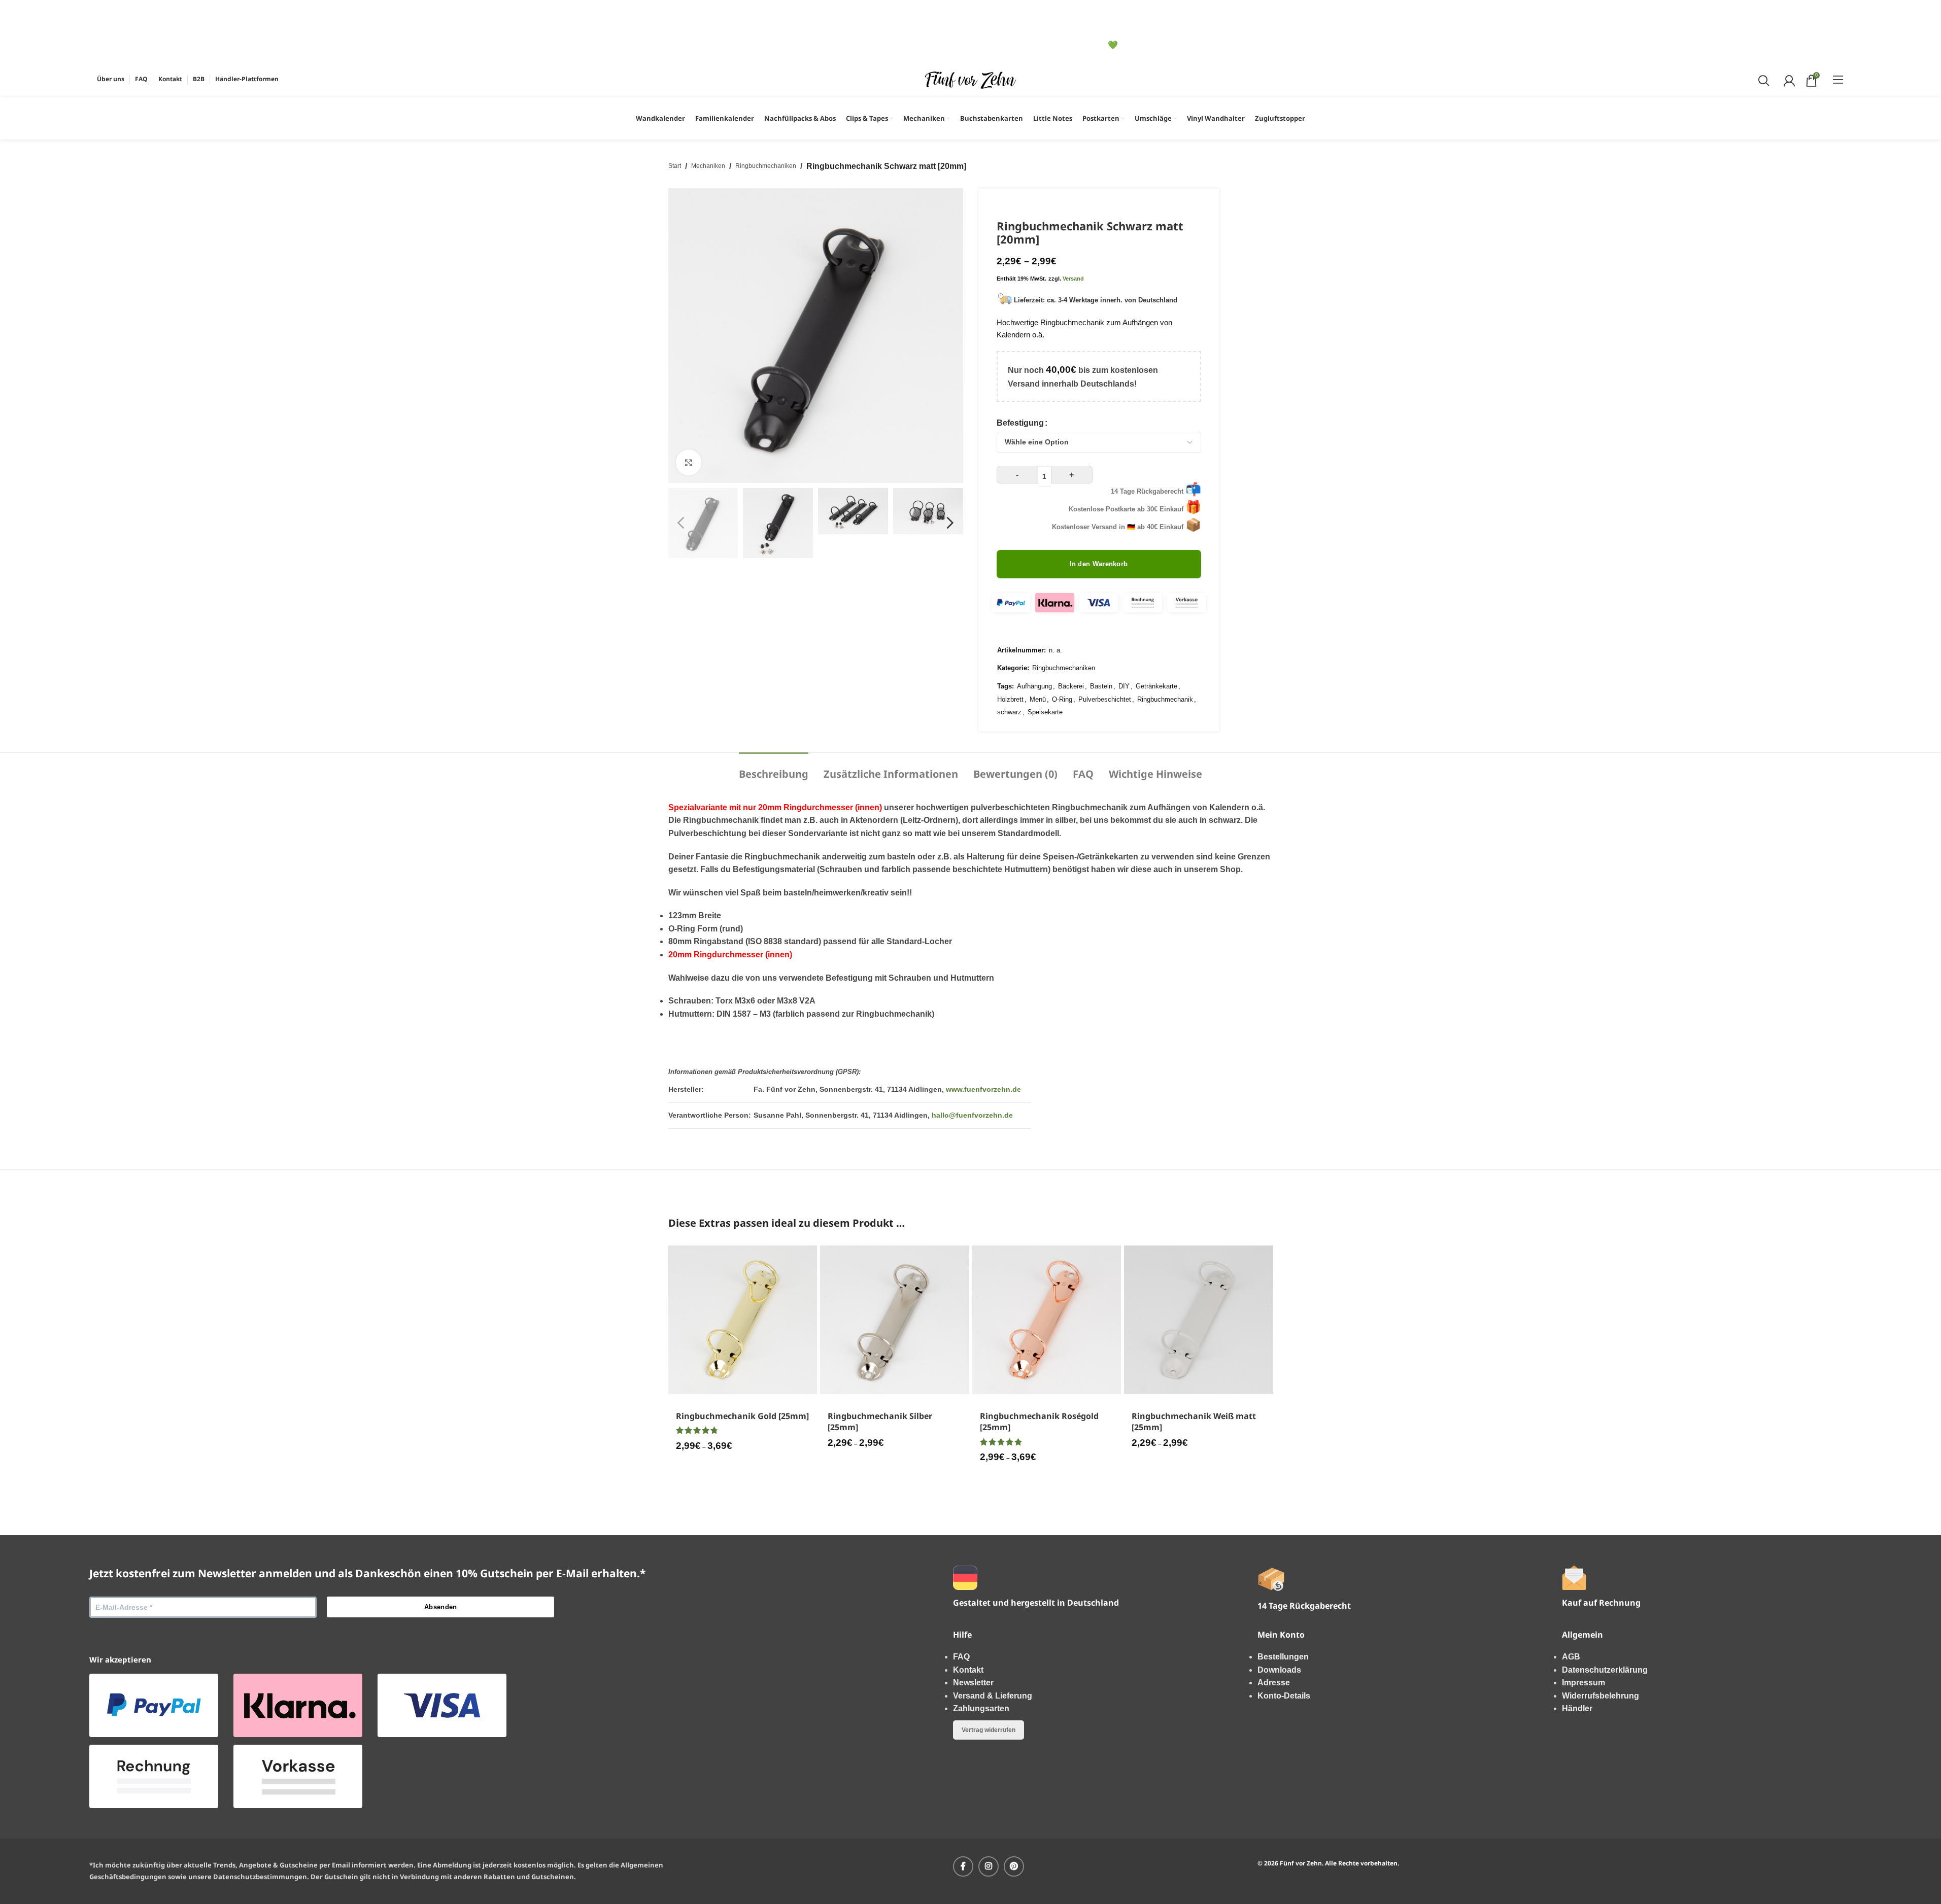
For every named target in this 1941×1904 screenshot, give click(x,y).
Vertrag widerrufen (989, 1730)
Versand (1073, 279)
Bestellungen (1283, 1657)
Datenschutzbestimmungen (260, 1877)
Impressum (1584, 1683)
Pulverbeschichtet (1105, 699)
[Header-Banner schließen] (13, 13)
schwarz (1009, 712)
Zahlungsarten (981, 1708)
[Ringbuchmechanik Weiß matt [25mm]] (1199, 1320)
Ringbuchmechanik (1165, 699)
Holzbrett (1010, 699)
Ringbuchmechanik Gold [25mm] (742, 1416)
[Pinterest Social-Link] (1014, 1866)
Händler (1577, 1708)
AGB (1571, 1657)
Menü (1038, 699)
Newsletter (973, 1683)
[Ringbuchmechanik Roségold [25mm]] (1047, 1320)
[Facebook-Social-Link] (963, 1866)
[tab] (774, 769)
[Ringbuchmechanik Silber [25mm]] (895, 1320)
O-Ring (1062, 699)
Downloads (1279, 1670)
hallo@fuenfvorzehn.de (972, 1115)
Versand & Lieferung (993, 1696)
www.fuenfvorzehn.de (983, 1089)
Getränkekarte (1156, 686)
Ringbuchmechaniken (766, 166)
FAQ (961, 1657)
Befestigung (1020, 423)
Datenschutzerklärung (1605, 1670)
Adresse (1274, 1683)
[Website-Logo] (971, 79)
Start (675, 166)
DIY (1124, 686)
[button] (681, 523)
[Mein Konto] (1788, 80)
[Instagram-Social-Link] (989, 1866)
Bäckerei (1071, 686)
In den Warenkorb (1099, 564)
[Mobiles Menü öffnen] (1838, 80)
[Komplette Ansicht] (689, 462)
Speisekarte (1045, 712)
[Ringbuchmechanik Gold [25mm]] (743, 1320)
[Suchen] (1763, 80)
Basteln (1101, 686)
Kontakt (968, 1670)
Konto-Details (1284, 1696)
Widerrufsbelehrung (1601, 1696)
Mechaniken (708, 166)
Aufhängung (1034, 686)
